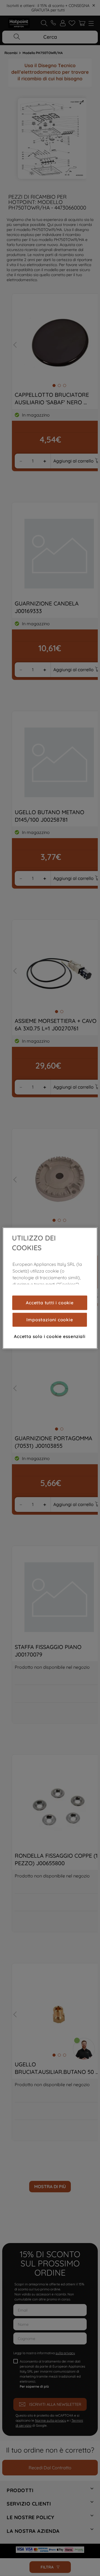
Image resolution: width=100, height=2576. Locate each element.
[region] (50, 1288)
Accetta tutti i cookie (50, 1303)
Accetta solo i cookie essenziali (50, 1336)
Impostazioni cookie (50, 1320)
